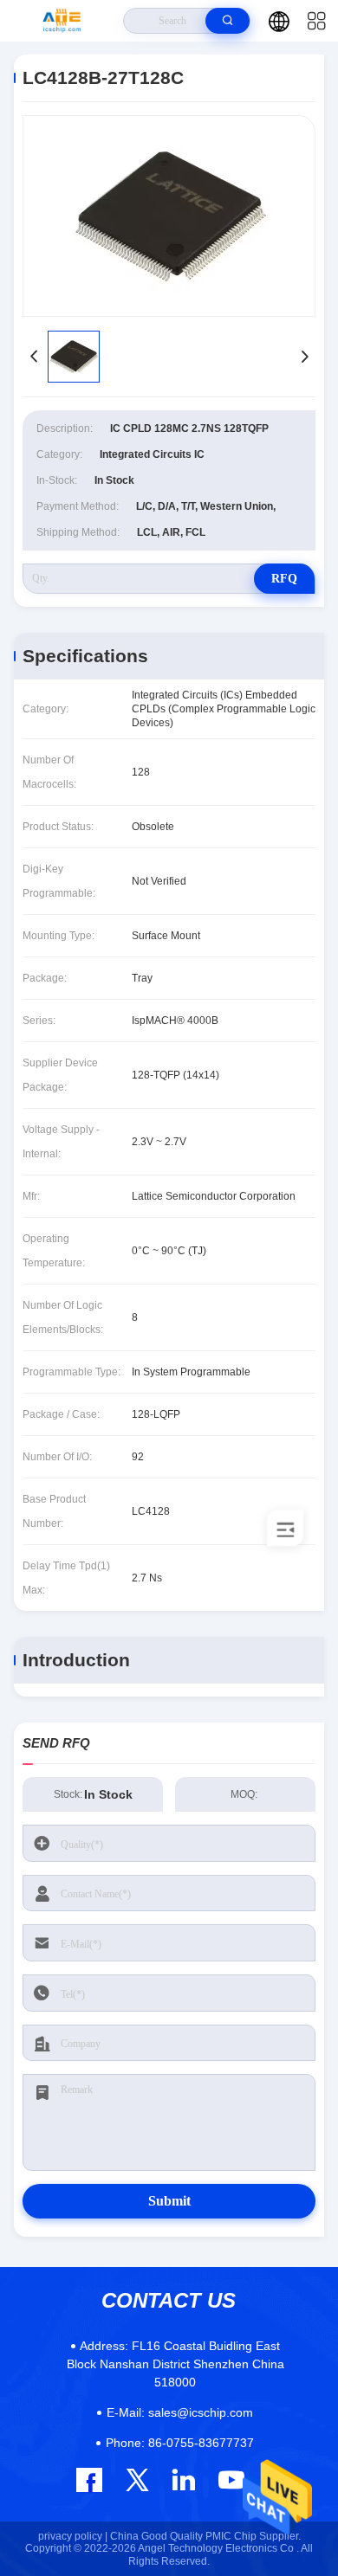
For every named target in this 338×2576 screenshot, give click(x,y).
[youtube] (230, 2479)
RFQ (284, 579)
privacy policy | (73, 2536)
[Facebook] (89, 2480)
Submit (169, 2201)
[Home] (62, 21)
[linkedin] (183, 2479)
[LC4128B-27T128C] (169, 216)
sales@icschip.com (180, 2412)
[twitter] (137, 2479)
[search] (227, 21)
